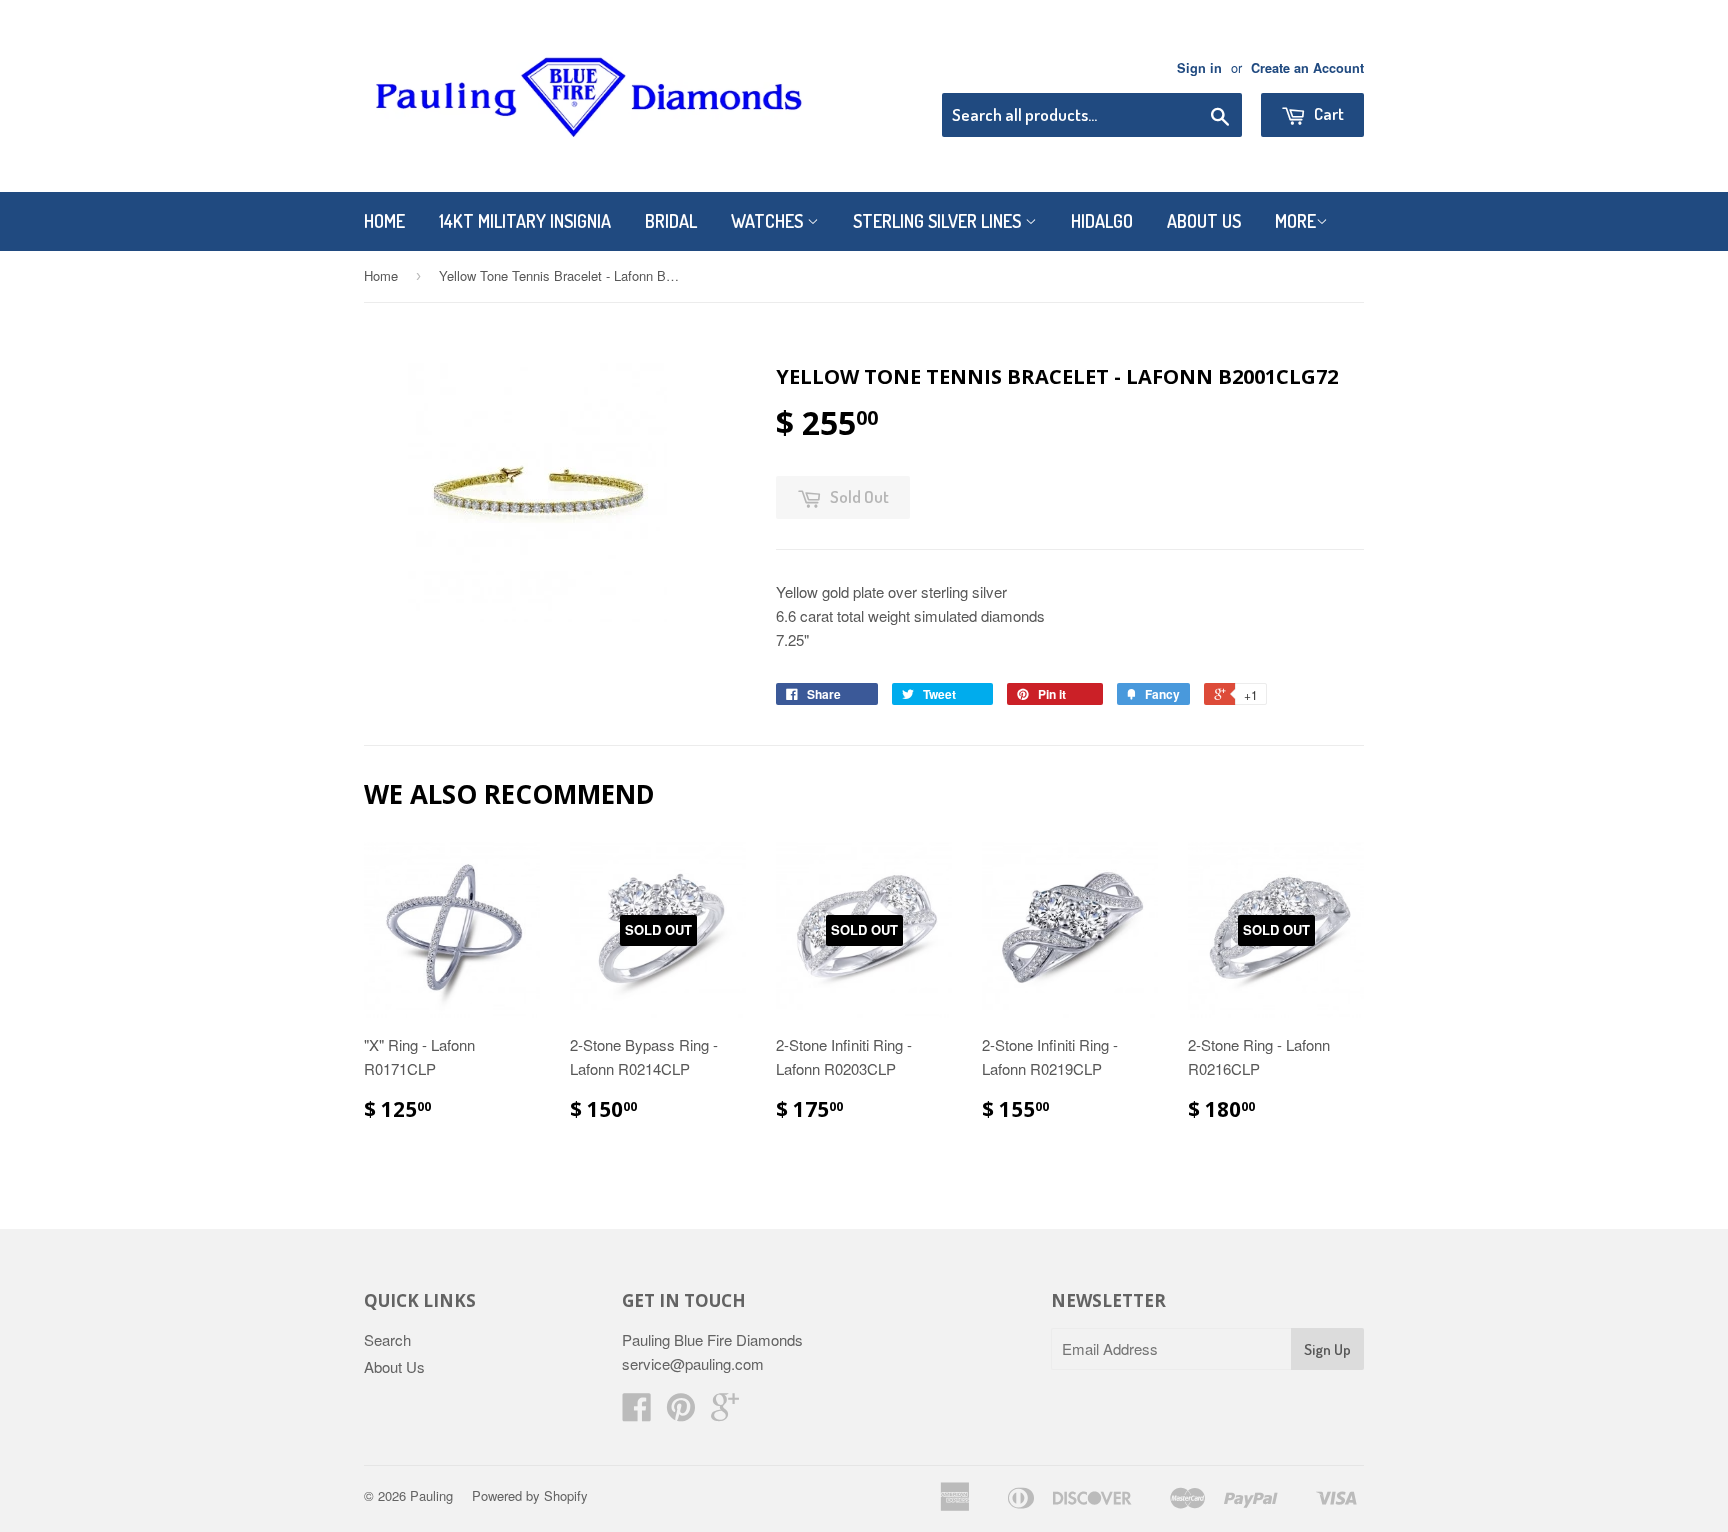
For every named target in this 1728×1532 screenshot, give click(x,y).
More (1295, 221)
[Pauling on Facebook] (637, 1412)
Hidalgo (1102, 221)
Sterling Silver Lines (939, 221)
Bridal (671, 221)
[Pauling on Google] (725, 1412)
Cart (1327, 113)
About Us (1204, 221)
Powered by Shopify (530, 1495)
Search (387, 1339)
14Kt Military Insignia (525, 221)
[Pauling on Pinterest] (681, 1412)
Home (384, 221)
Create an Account (1307, 68)
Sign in (1199, 68)
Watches (769, 221)
